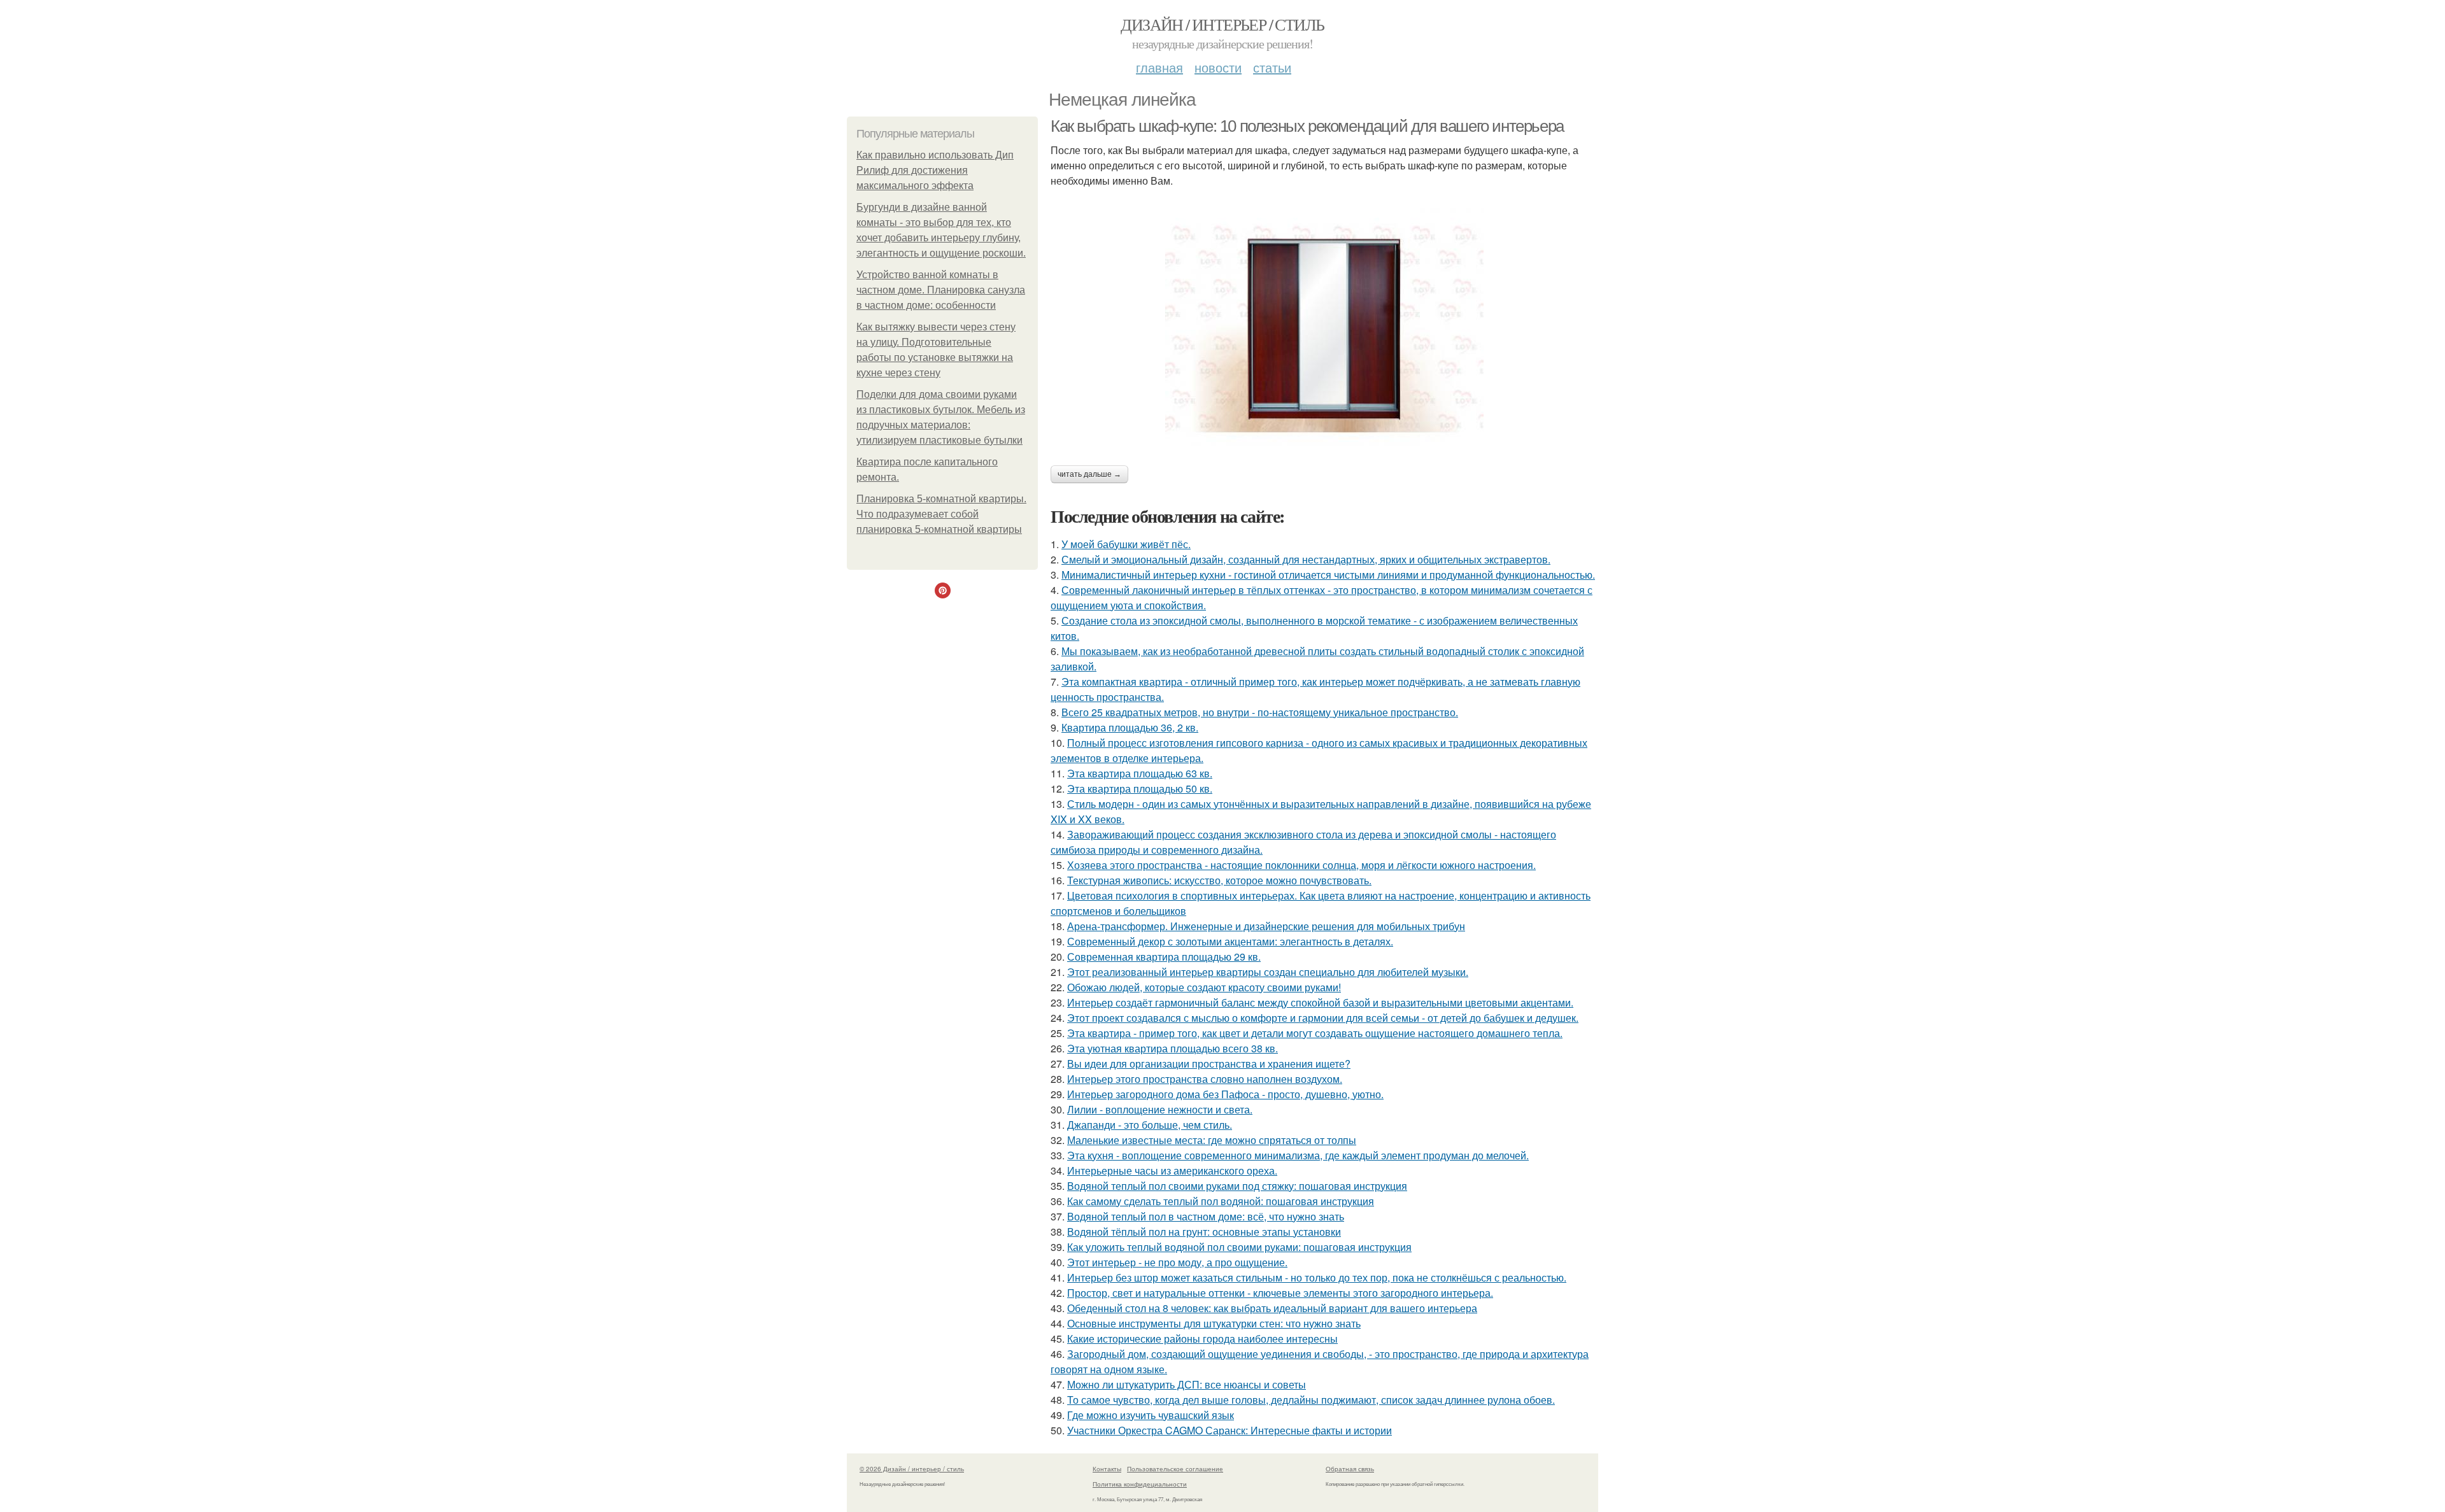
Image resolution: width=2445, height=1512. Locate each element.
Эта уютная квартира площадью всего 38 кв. (1173, 1048)
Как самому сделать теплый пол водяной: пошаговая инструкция (1221, 1201)
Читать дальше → (1089, 474)
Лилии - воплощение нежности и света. (1160, 1109)
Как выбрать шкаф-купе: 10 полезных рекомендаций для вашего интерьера (1307, 126)
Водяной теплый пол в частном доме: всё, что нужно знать (1206, 1216)
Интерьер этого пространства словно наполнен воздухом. (1205, 1079)
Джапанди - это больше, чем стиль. (1150, 1125)
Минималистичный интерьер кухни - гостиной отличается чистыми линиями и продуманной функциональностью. (1328, 575)
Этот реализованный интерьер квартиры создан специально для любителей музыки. (1268, 972)
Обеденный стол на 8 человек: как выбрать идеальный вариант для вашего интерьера (1272, 1308)
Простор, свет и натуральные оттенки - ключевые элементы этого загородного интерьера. (1280, 1293)
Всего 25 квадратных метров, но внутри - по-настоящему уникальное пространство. (1260, 712)
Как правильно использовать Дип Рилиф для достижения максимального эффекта (935, 170)
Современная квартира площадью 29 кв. (1164, 957)
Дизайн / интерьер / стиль (1222, 24)
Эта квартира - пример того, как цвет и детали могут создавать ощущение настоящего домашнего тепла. (1315, 1033)
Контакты (1107, 1469)
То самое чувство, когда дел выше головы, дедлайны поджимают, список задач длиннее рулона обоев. (1311, 1400)
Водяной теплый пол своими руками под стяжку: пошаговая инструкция (1237, 1186)
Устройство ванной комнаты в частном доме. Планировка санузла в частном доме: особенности (941, 290)
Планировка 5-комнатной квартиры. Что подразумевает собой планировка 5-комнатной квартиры (941, 514)
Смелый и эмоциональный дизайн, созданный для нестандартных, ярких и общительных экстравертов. (1306, 559)
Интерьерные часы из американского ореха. (1172, 1170)
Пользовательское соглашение (1175, 1469)
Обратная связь (1350, 1469)
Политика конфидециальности (1140, 1484)
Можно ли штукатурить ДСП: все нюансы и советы (1187, 1384)
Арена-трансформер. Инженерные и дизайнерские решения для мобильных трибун (1266, 926)
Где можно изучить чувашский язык (1151, 1415)
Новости (1218, 67)
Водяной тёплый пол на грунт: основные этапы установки (1204, 1232)
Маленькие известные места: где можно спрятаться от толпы (1212, 1140)
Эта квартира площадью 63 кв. (1140, 773)
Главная (1159, 67)
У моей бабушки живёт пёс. (1126, 544)
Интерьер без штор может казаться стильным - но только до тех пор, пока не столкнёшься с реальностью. (1317, 1277)
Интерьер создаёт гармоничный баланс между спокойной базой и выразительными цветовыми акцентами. (1320, 1002)
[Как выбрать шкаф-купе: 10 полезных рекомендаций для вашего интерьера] (1324, 327)
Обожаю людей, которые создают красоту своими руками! (1204, 987)
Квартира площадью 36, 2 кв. (1130, 727)
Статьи (1272, 67)
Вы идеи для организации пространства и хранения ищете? (1209, 1063)
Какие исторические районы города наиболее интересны (1202, 1339)
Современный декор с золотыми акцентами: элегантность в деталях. (1230, 941)
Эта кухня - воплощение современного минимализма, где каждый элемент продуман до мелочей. (1298, 1155)
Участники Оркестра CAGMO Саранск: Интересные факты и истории (1230, 1430)
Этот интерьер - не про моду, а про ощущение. (1177, 1262)
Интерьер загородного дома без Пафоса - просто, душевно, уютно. (1225, 1094)
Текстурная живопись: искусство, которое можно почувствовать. (1219, 880)
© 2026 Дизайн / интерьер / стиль (912, 1469)
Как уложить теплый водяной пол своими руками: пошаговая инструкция (1239, 1247)
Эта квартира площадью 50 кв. (1140, 788)
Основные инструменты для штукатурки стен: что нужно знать (1214, 1323)
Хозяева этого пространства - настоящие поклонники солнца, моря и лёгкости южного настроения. (1301, 865)
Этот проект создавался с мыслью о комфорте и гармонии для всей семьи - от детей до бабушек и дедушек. (1323, 1018)
